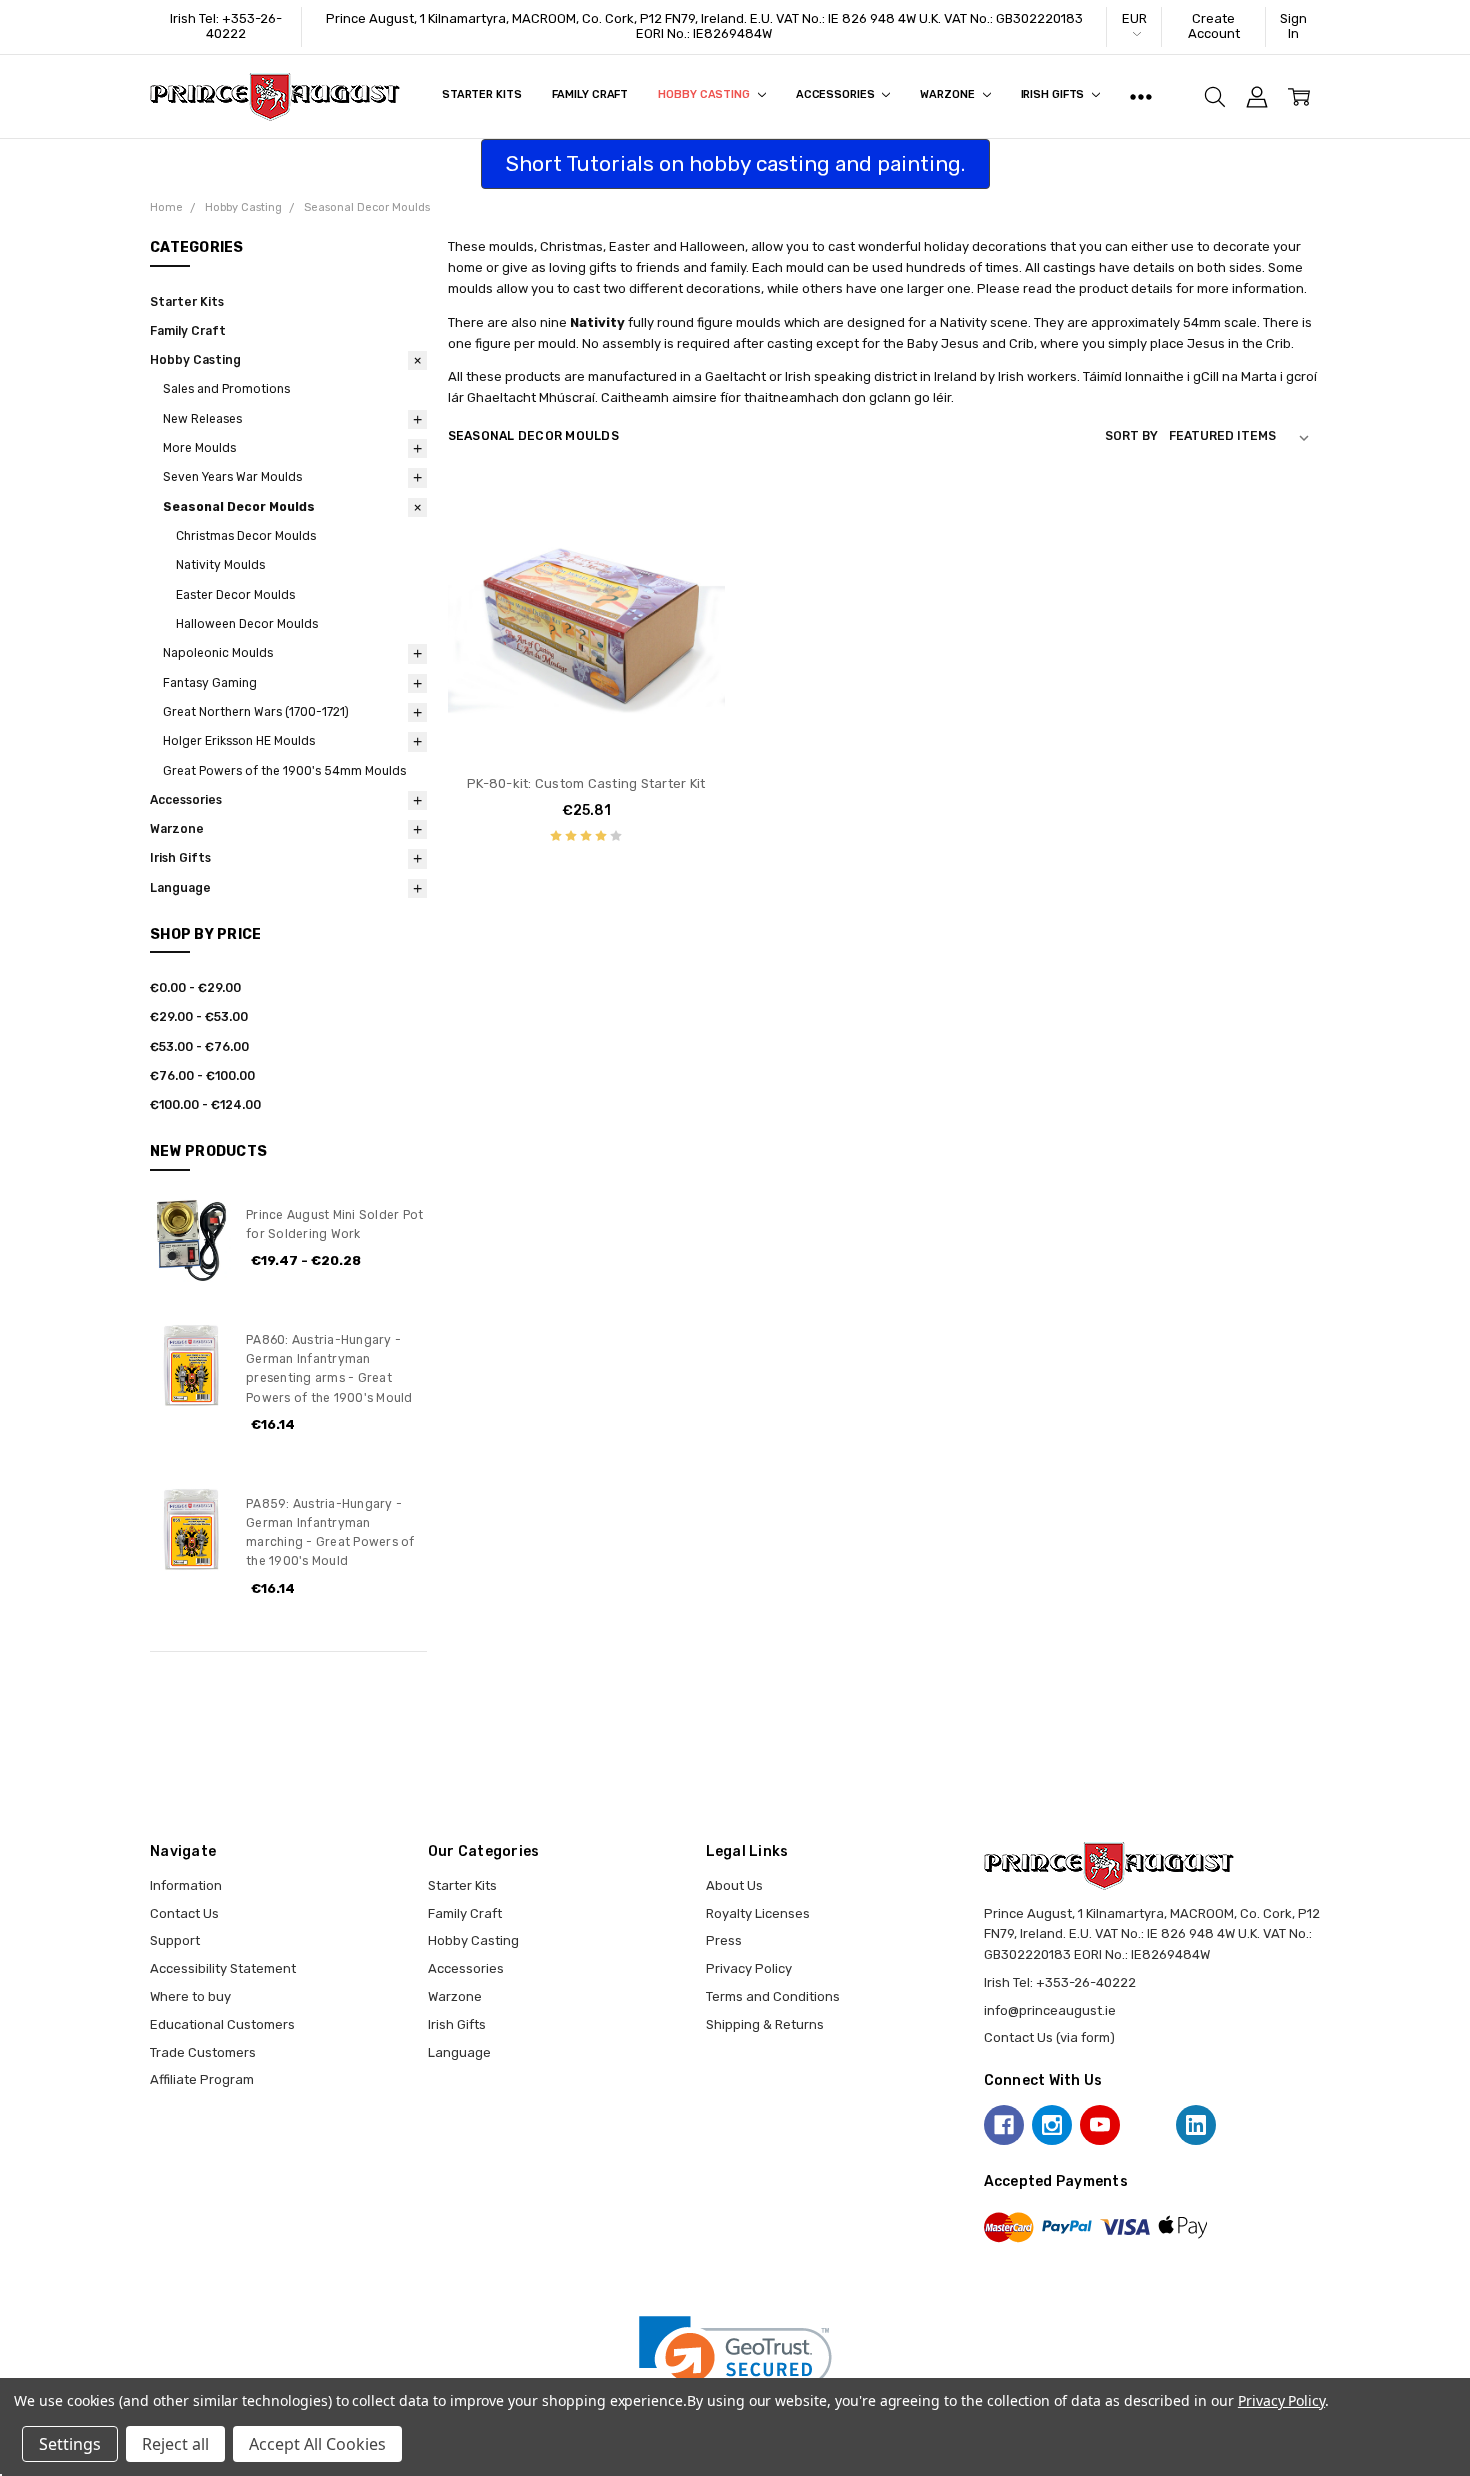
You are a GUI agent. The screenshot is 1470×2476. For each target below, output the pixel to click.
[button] (735, 2364)
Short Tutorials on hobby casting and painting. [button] (735, 163)
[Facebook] (1004, 2125)
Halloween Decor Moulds (247, 624)
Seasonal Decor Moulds (239, 507)
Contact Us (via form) (1049, 2037)
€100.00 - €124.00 (205, 1105)
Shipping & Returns (765, 2024)
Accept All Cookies (317, 2444)
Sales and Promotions (226, 389)
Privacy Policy (749, 1968)
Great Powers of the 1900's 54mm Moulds (284, 771)
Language (180, 888)
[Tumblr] (1148, 2125)
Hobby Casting (705, 94)
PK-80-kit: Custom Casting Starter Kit (586, 783)
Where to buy (190, 1996)
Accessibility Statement (223, 1968)
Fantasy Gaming (210, 683)
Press (724, 1940)
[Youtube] (1100, 2125)
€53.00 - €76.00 (199, 1047)
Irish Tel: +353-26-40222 (226, 26)
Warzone (948, 94)
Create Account (1214, 26)
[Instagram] (1052, 2125)
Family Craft (590, 94)
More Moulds (199, 448)
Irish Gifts (1054, 94)
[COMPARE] (691, 546)
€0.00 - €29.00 (195, 988)
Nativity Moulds (220, 565)
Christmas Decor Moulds (246, 536)
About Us (734, 1885)
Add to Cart (586, 680)
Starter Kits (482, 94)
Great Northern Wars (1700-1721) (256, 712)
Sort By (1131, 436)
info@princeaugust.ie (1050, 2010)
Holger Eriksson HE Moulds (239, 741)
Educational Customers (222, 2024)
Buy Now (586, 720)
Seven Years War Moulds (232, 477)
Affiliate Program (202, 2079)
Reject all (175, 2444)
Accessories (837, 94)
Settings (70, 2444)
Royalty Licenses (758, 1913)
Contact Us (184, 1913)
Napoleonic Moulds (218, 653)
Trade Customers (203, 2052)
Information (186, 1885)
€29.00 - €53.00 (199, 1017)
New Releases (202, 419)
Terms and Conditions (773, 1996)
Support (175, 1940)
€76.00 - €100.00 (202, 1076)
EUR (1134, 18)
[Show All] (1141, 97)
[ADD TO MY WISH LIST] (691, 577)
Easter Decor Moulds (235, 595)
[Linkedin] (1196, 2125)
